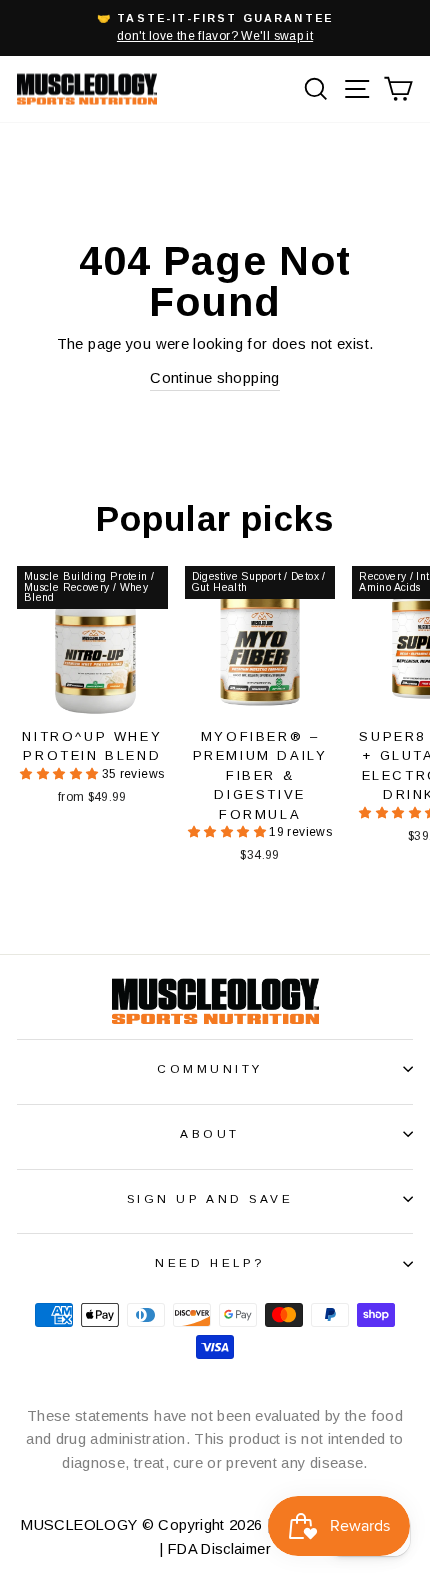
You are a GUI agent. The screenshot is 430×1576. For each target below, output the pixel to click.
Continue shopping (214, 378)
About (210, 1133)
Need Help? (209, 1262)
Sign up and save (210, 1198)
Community (210, 1068)
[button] (60, 774)
